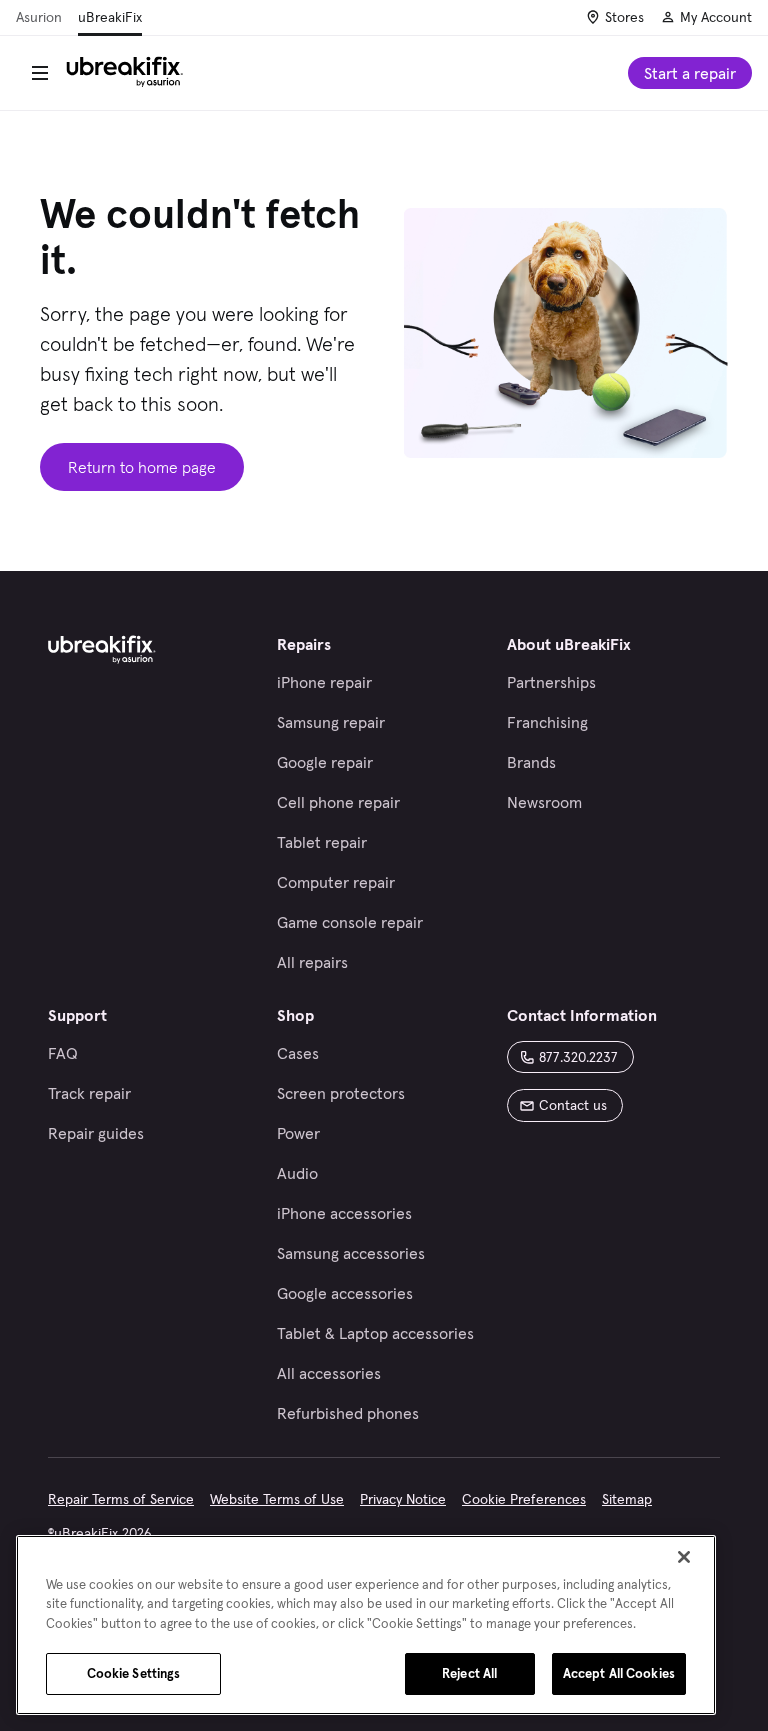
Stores (624, 17)
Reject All (469, 1673)
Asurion (39, 17)
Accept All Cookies (619, 1673)
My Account (716, 17)
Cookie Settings (134, 1673)
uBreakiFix (110, 17)
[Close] (684, 1557)
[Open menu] (40, 73)
